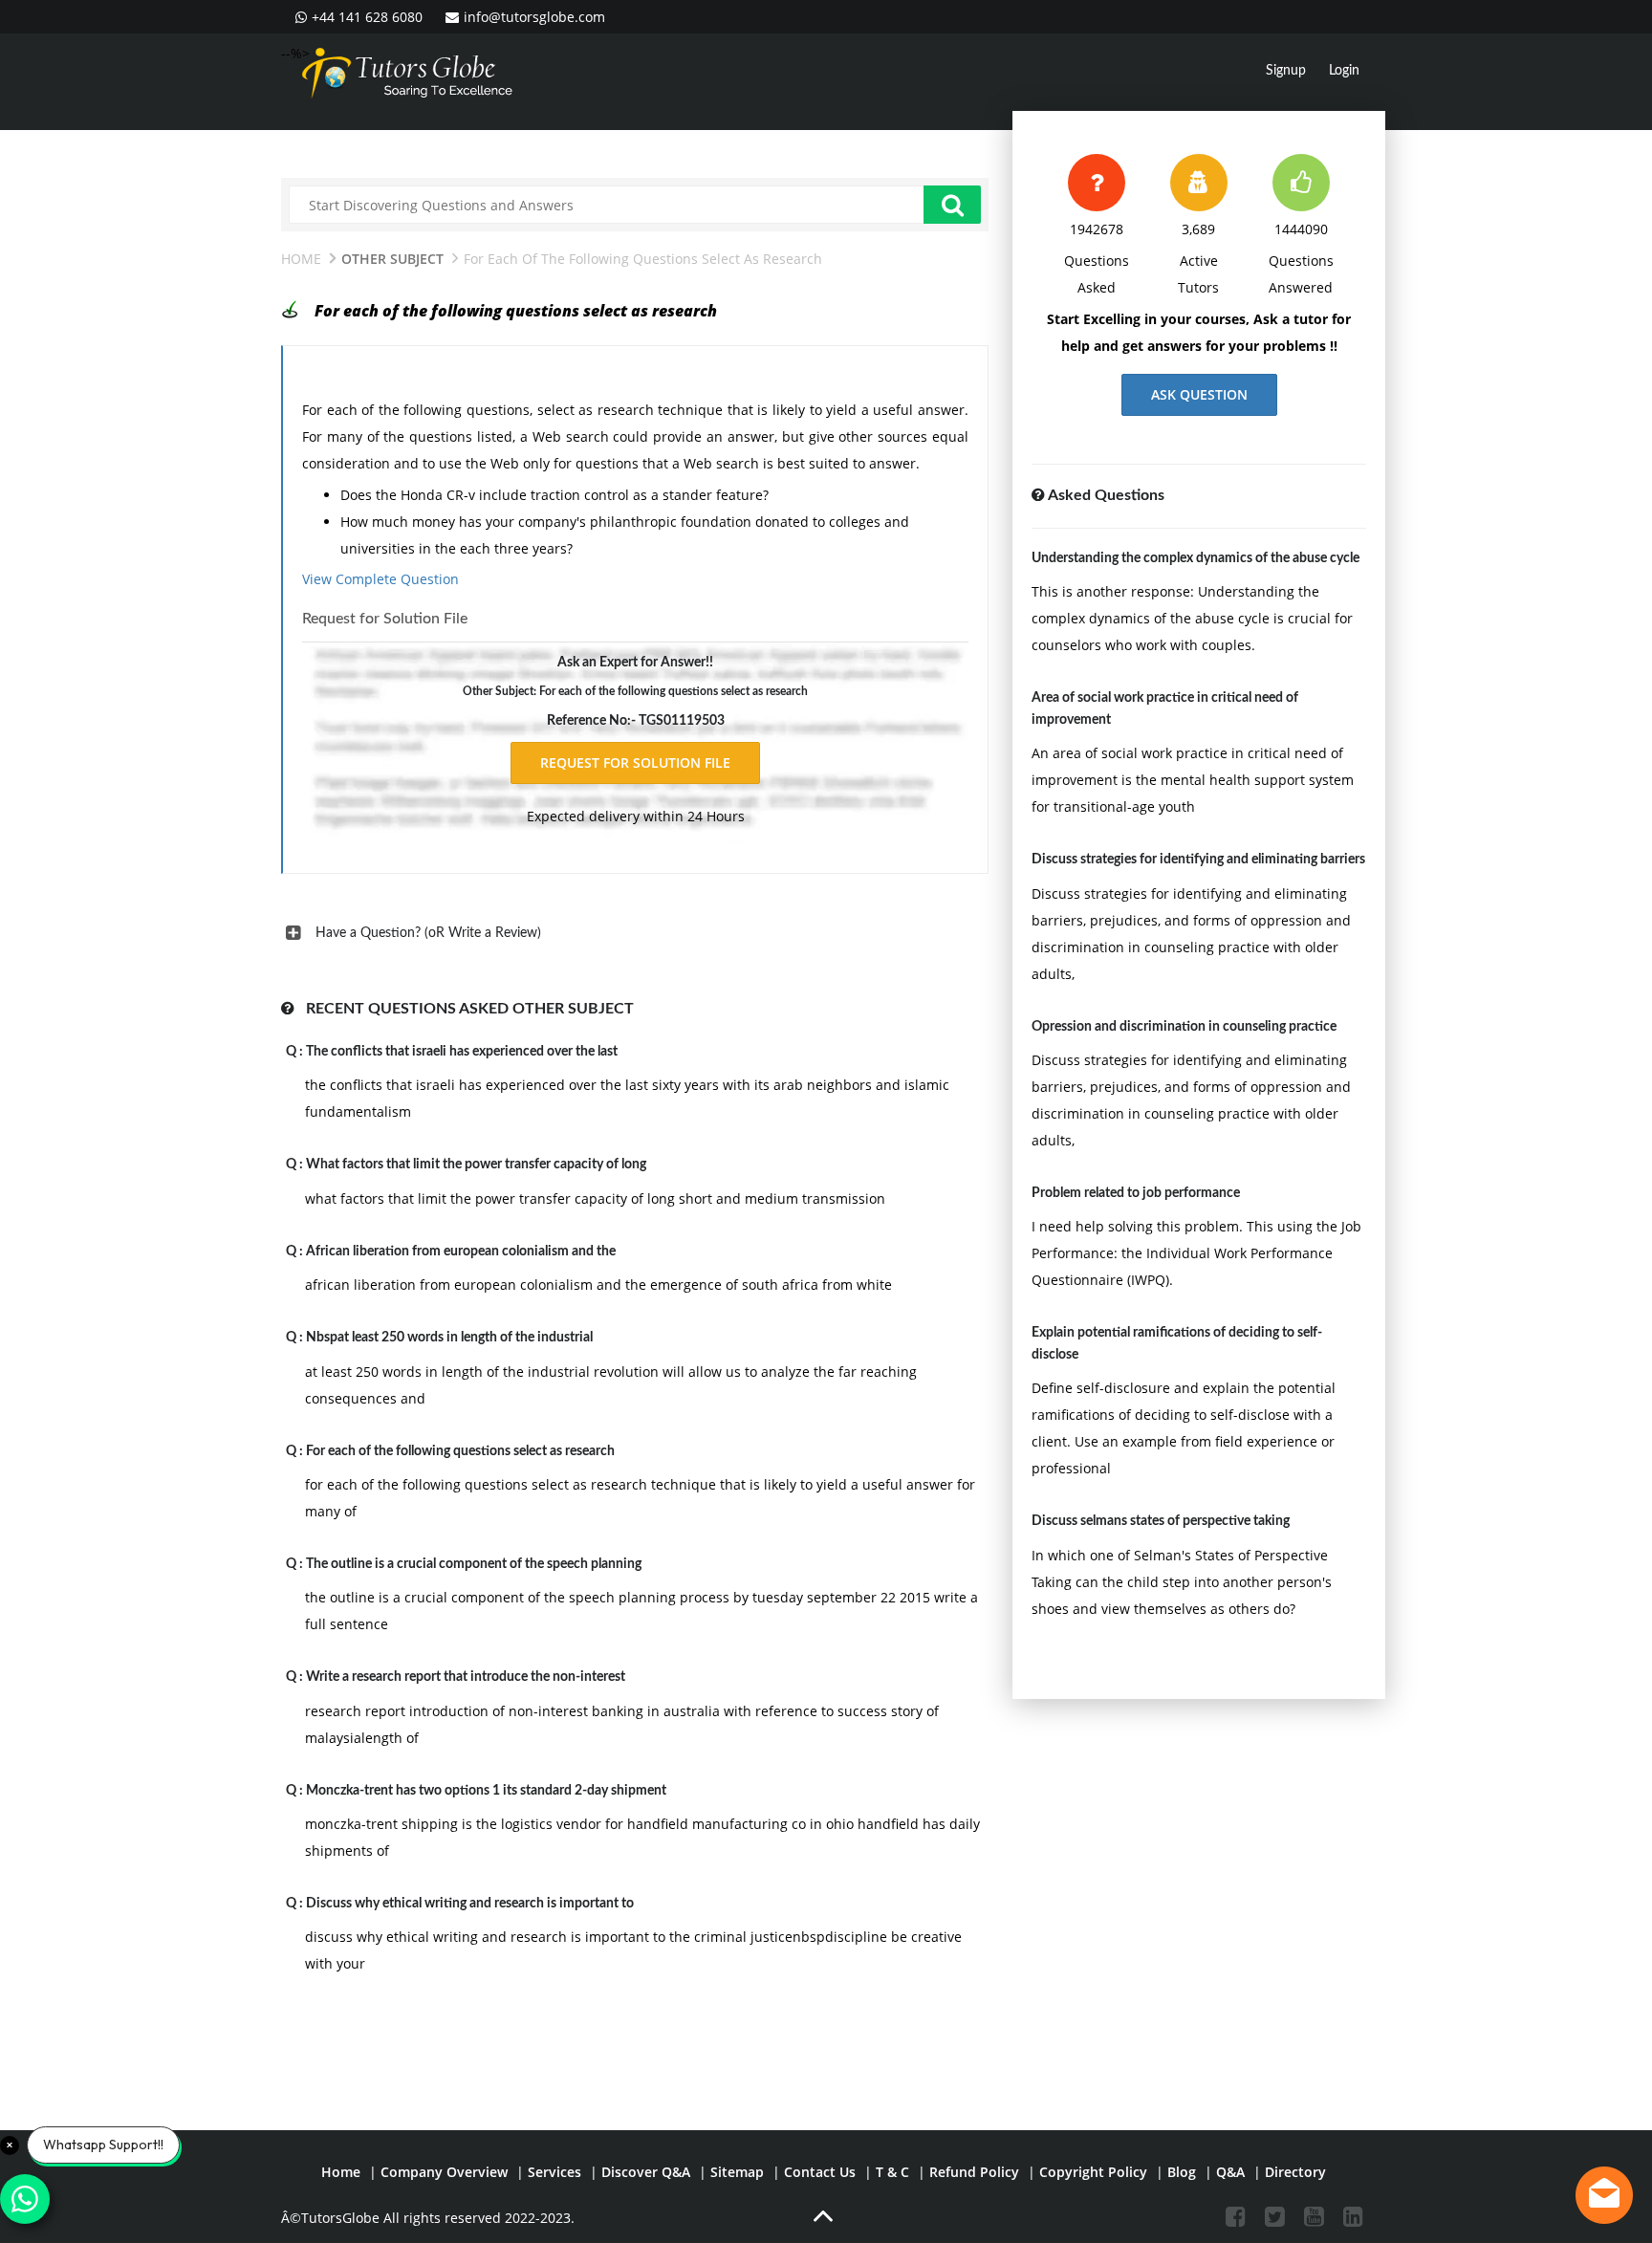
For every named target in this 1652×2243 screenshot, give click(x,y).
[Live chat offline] (1604, 2195)
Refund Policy (974, 2172)
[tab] (635, 933)
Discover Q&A (646, 2172)
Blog (1182, 2172)
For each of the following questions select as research (460, 1451)
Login (1344, 71)
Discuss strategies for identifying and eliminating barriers (1198, 860)
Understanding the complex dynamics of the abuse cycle (1196, 558)
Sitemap (737, 2172)
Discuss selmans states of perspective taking (1161, 1521)
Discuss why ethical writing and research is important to (470, 1904)
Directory (1295, 2172)
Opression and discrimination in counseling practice (1184, 1027)
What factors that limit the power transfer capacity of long (476, 1165)
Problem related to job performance (1136, 1193)
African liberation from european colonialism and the (461, 1252)
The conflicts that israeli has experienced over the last (462, 1052)
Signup (1286, 71)
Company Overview (444, 2172)
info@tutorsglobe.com (534, 17)
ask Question (1199, 394)
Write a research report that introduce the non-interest (466, 1677)
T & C (892, 2172)
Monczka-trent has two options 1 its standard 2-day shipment (486, 1791)
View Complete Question (380, 579)
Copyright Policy (1093, 2172)
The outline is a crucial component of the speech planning (474, 1564)
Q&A (1230, 2172)
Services (554, 2172)
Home (301, 259)
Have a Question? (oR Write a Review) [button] (428, 933)
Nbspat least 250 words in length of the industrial (449, 1338)
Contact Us (820, 2172)
